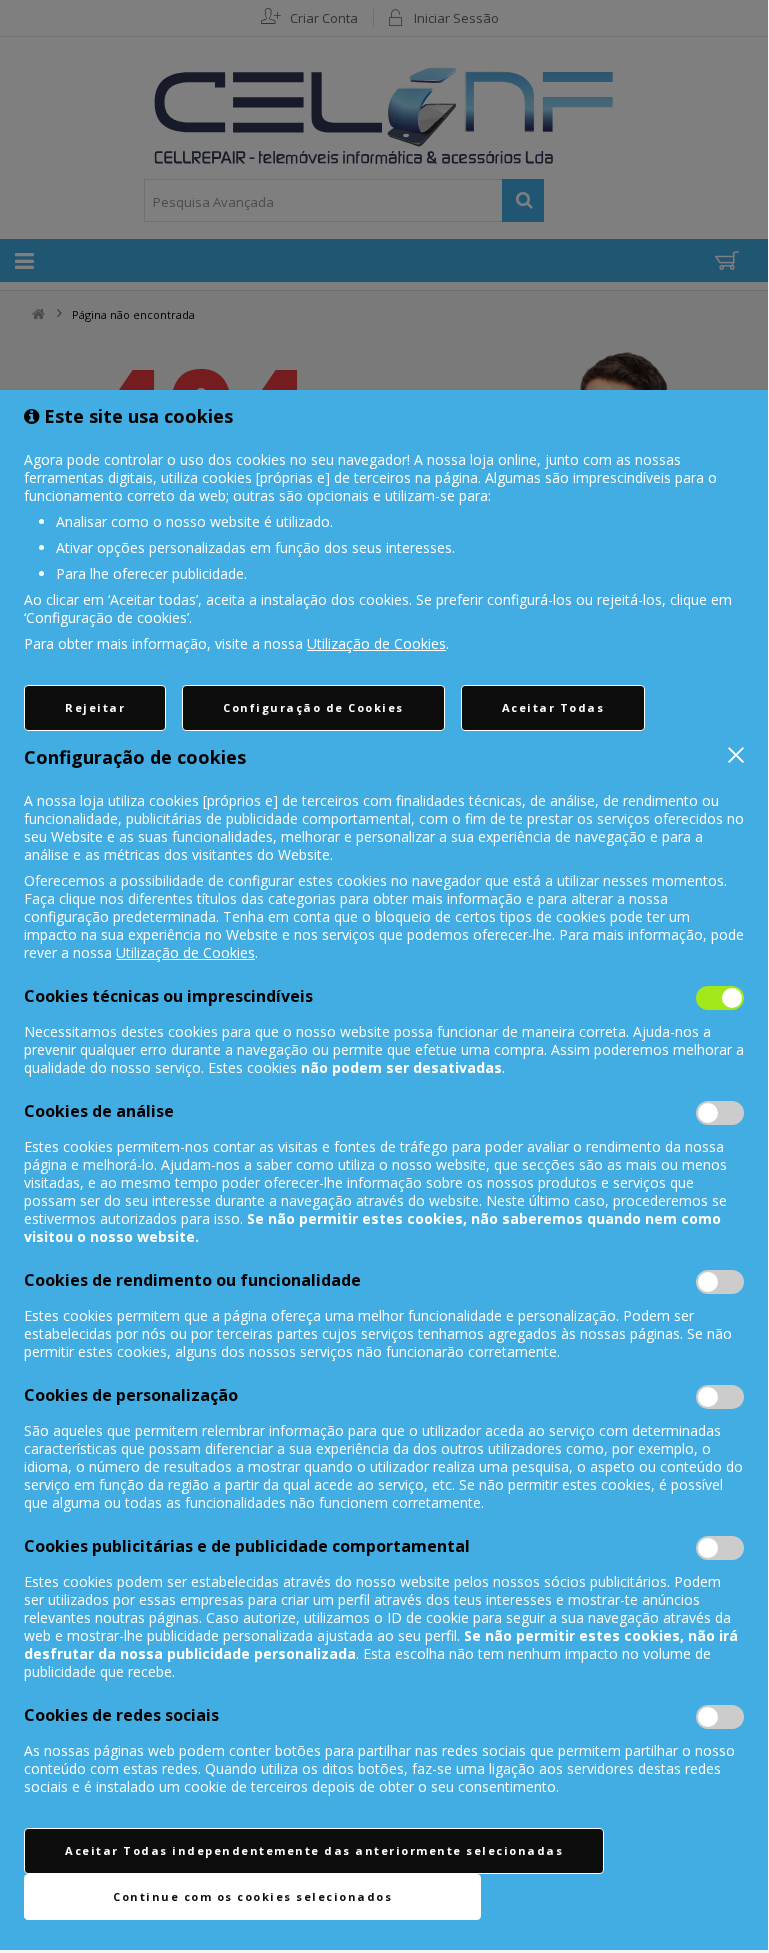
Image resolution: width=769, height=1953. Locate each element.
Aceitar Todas (553, 707)
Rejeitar (95, 707)
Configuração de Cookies (313, 707)
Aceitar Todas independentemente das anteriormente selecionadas (314, 1850)
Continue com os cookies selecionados (252, 1896)
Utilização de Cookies (376, 643)
